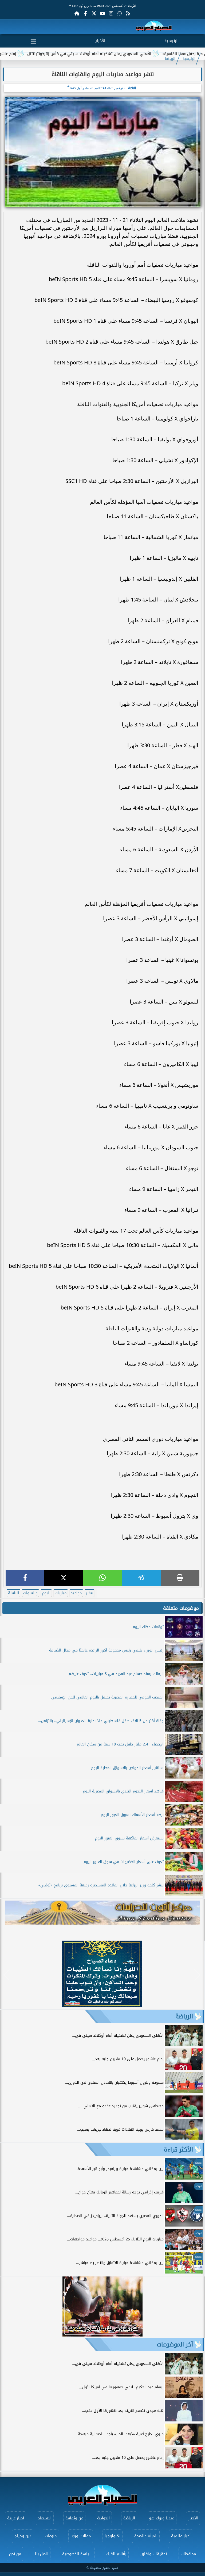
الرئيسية (172, 41)
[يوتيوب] (102, 13)
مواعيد (76, 1593)
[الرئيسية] (77, 13)
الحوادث (103, 2518)
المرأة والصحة (146, 2536)
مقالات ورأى (81, 2536)
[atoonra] (102, 1913)
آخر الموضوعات (175, 2345)
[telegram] (141, 1578)
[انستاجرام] (111, 13)
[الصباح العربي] (154, 27)
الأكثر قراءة (178, 2150)
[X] (64, 1578)
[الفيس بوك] (85, 13)
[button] (7, 1975)
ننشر (90, 1593)
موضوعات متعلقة (181, 1608)
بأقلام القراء (116, 2554)
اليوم (46, 1593)
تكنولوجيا (113, 2536)
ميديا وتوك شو (162, 2518)
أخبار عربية (16, 2518)
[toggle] (33, 40)
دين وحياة (23, 2536)
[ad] (102, 2006)
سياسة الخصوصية (77, 2554)
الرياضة (170, 59)
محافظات (188, 2554)
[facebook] (25, 1578)
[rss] (128, 13)
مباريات (61, 1593)
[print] (180, 1578)
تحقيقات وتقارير (153, 2554)
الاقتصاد (45, 2518)
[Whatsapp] (120, 13)
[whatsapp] (102, 1578)
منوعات (51, 2536)
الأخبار (100, 41)
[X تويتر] (94, 13)
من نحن (15, 2554)
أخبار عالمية (181, 2536)
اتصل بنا (42, 2554)
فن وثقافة (74, 2518)
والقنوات (30, 1593)
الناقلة (13, 1593)
